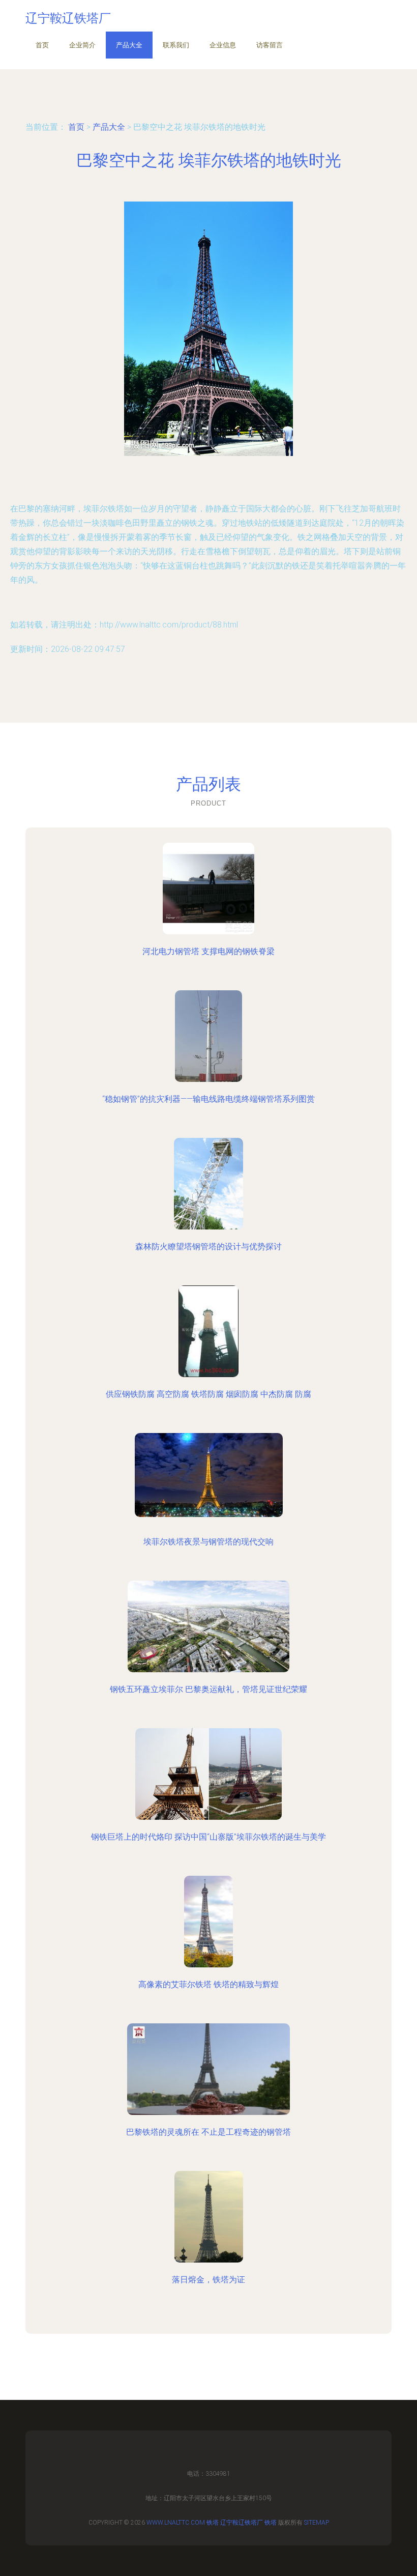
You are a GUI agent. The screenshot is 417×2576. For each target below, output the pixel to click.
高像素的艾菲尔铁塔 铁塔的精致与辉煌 (208, 1984)
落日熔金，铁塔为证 (208, 2280)
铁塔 (213, 2523)
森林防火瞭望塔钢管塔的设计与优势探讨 (208, 1247)
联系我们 (176, 45)
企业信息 (223, 45)
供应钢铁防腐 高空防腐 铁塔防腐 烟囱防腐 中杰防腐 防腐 (208, 1394)
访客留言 (270, 45)
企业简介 (82, 45)
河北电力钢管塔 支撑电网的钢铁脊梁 (208, 951)
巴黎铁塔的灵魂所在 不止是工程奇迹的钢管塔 (208, 2132)
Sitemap (317, 2523)
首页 (42, 45)
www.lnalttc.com (176, 2523)
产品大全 (129, 45)
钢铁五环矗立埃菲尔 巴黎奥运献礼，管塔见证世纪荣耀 (208, 1689)
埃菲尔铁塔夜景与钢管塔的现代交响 (208, 1542)
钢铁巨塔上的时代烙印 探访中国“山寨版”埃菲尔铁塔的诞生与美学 (208, 1837)
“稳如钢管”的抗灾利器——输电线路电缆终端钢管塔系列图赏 (208, 1099)
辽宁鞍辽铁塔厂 (242, 2523)
